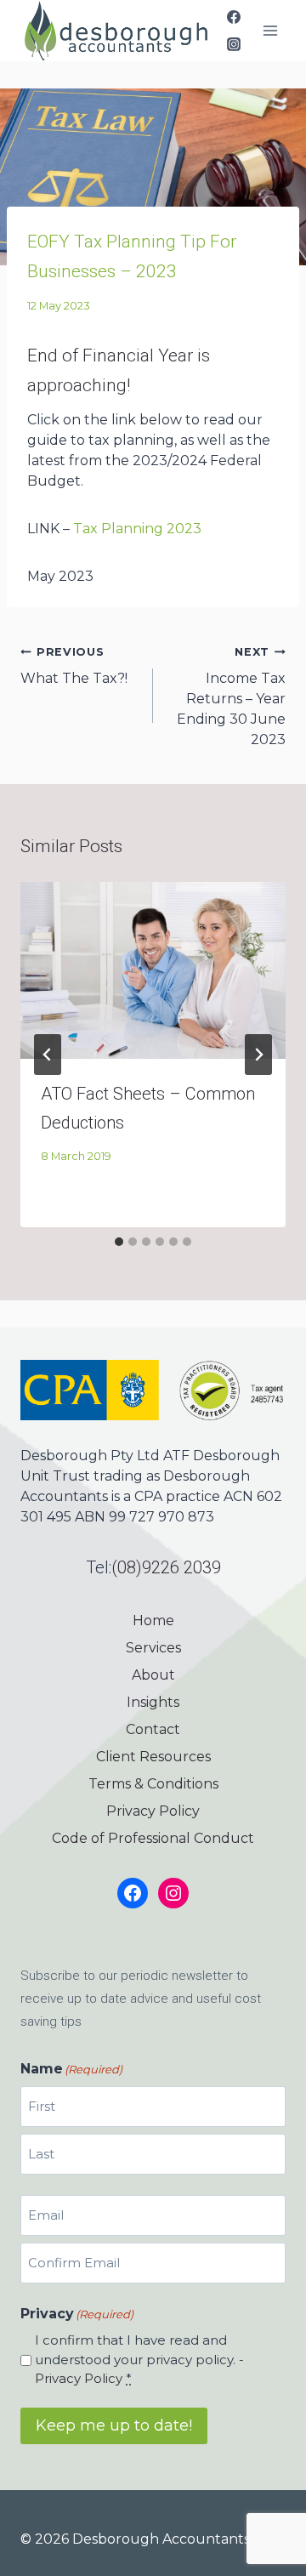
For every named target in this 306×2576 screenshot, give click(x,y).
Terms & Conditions (153, 1784)
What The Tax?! (74, 666)
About (153, 1675)
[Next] (258, 1055)
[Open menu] (270, 30)
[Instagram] (234, 44)
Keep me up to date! (114, 2425)
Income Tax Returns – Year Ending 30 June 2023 (231, 697)
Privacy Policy (153, 1811)
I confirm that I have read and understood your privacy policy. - (139, 2359)
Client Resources (153, 1757)
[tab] (119, 1242)
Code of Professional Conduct (153, 1838)
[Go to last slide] (48, 1055)
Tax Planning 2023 (137, 529)
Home (153, 1621)
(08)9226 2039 (166, 1567)
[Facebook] (234, 17)
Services (153, 1648)
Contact (153, 1729)
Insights (153, 1702)
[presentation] (153, 970)
